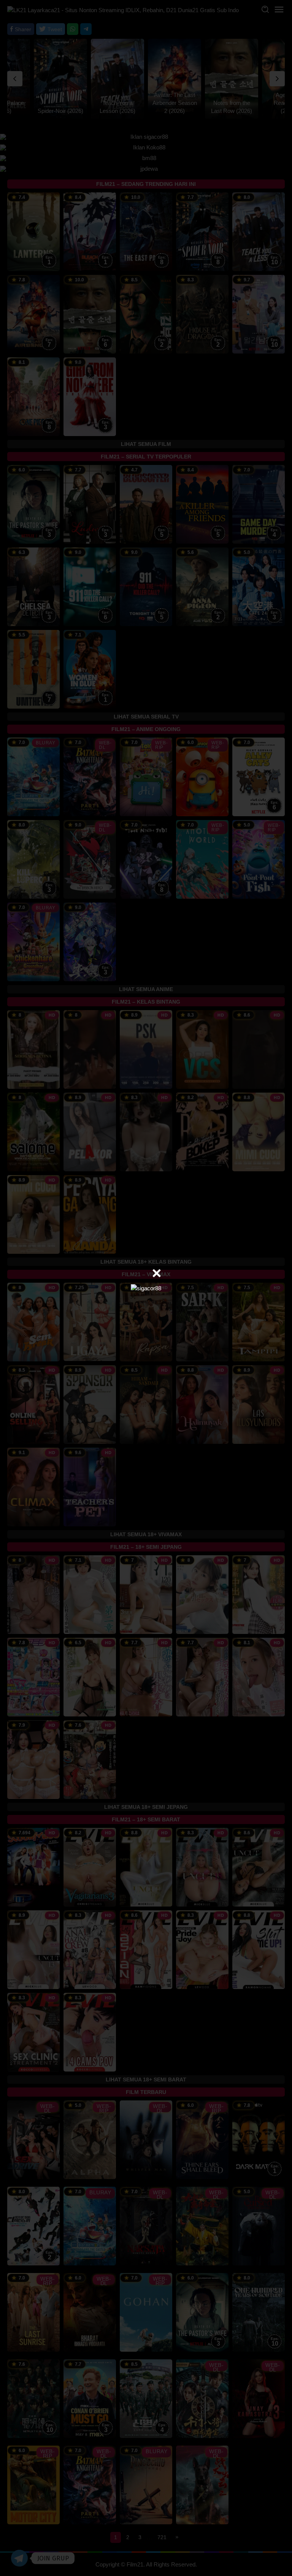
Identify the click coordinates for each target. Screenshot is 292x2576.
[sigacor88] (146, 1288)
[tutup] (157, 1273)
